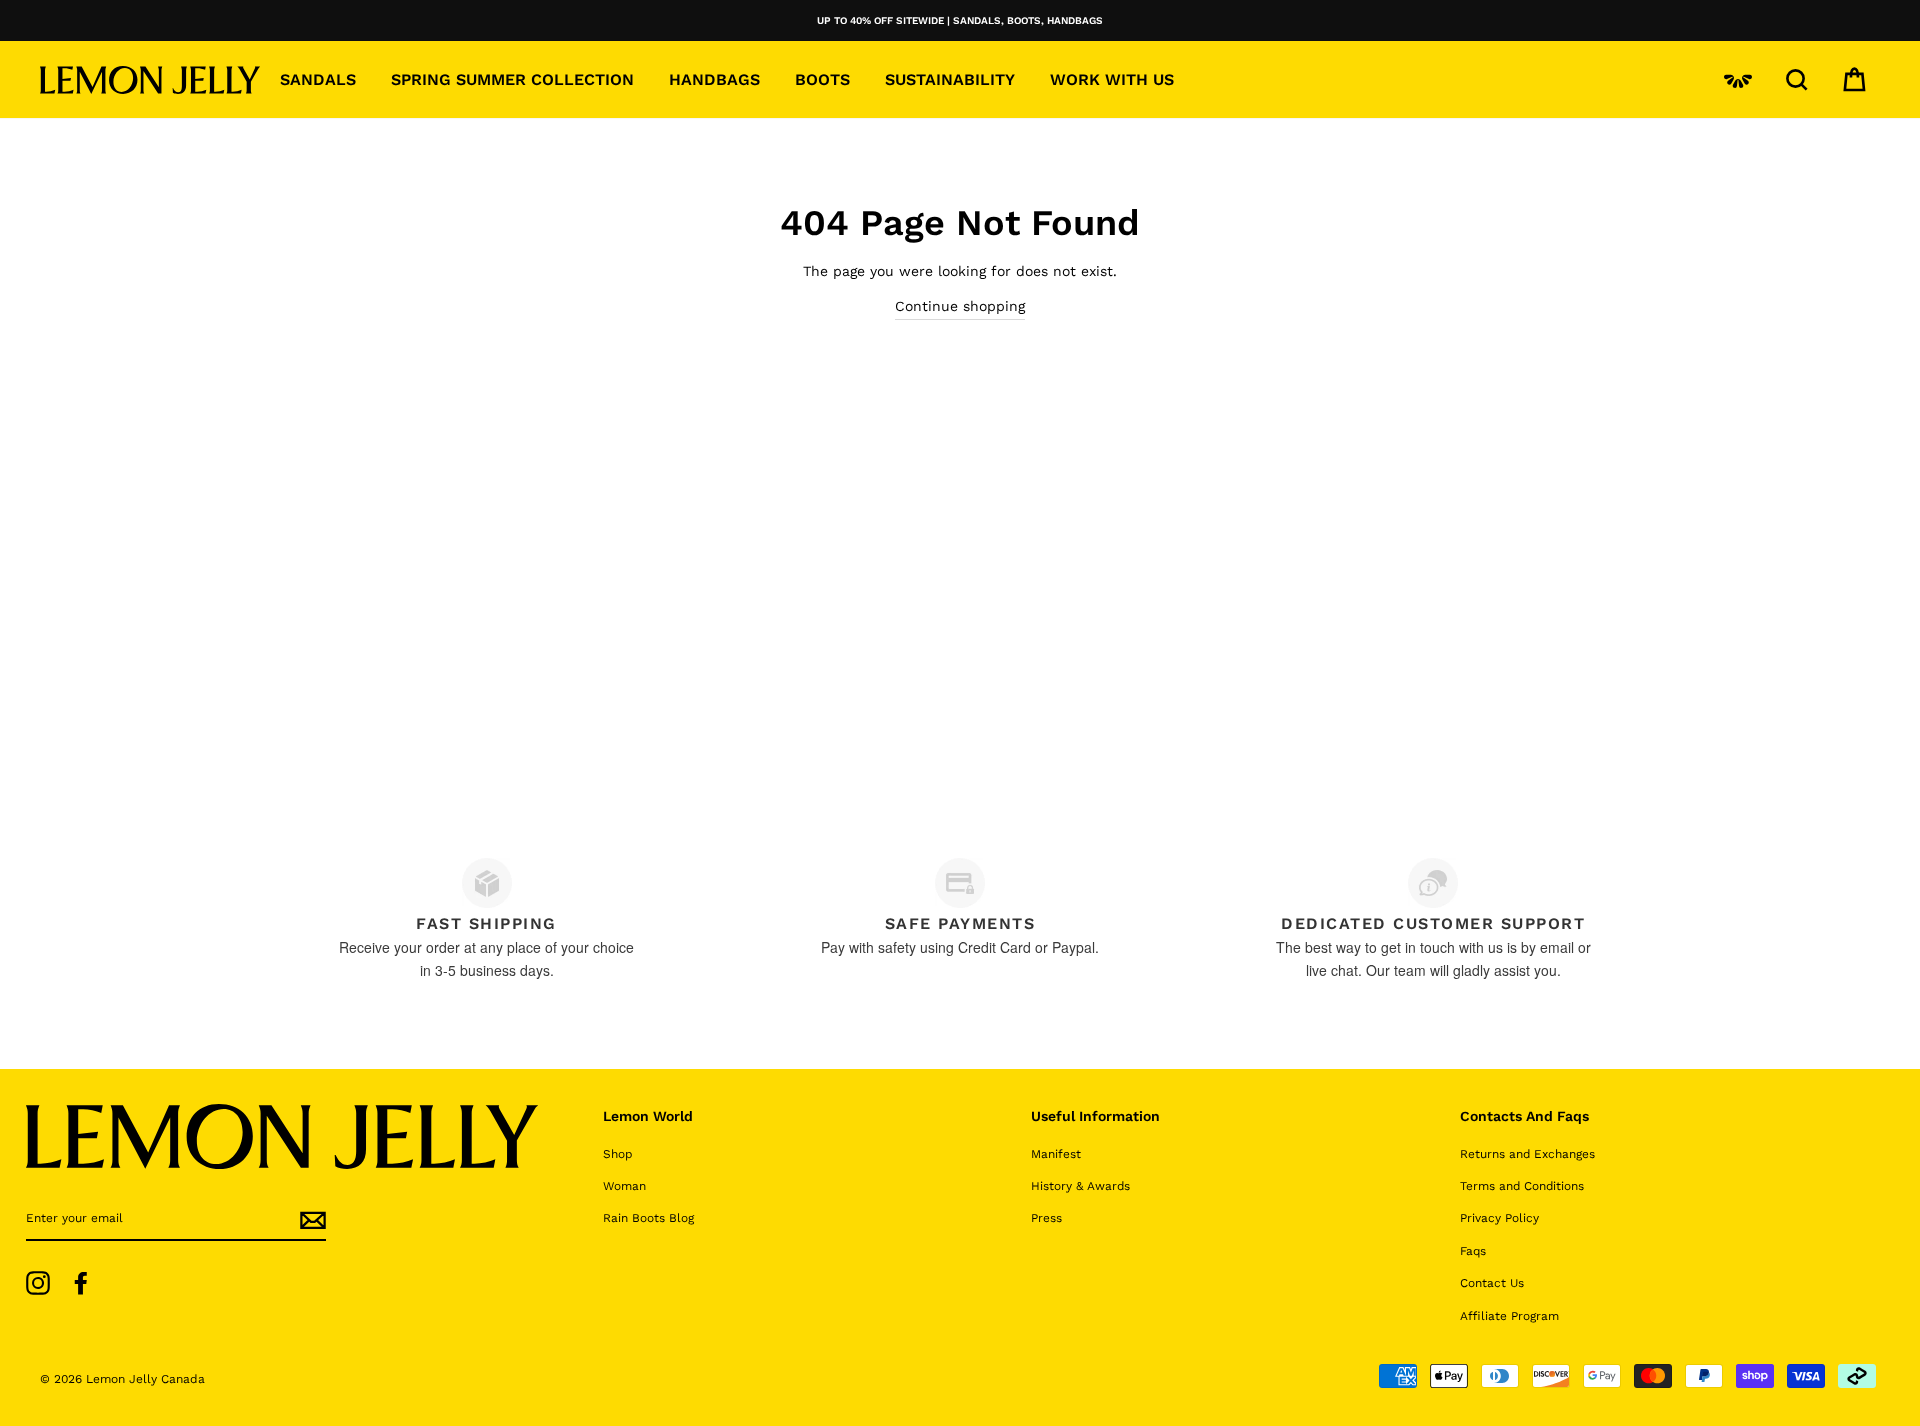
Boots (822, 79)
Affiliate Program (1509, 1316)
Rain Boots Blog (648, 1218)
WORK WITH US (1112, 79)
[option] (960, 20)
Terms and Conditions (1522, 1186)
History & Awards (1080, 1186)
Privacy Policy (1499, 1218)
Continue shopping (960, 306)
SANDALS (318, 79)
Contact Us (1492, 1283)
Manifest (1056, 1154)
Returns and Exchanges (1527, 1154)
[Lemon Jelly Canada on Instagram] (38, 1283)
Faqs (1473, 1251)
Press (1046, 1218)
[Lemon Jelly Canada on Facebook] (81, 1283)
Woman (624, 1186)
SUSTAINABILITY (950, 79)
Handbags (714, 79)
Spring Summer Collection (512, 79)
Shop (617, 1154)
